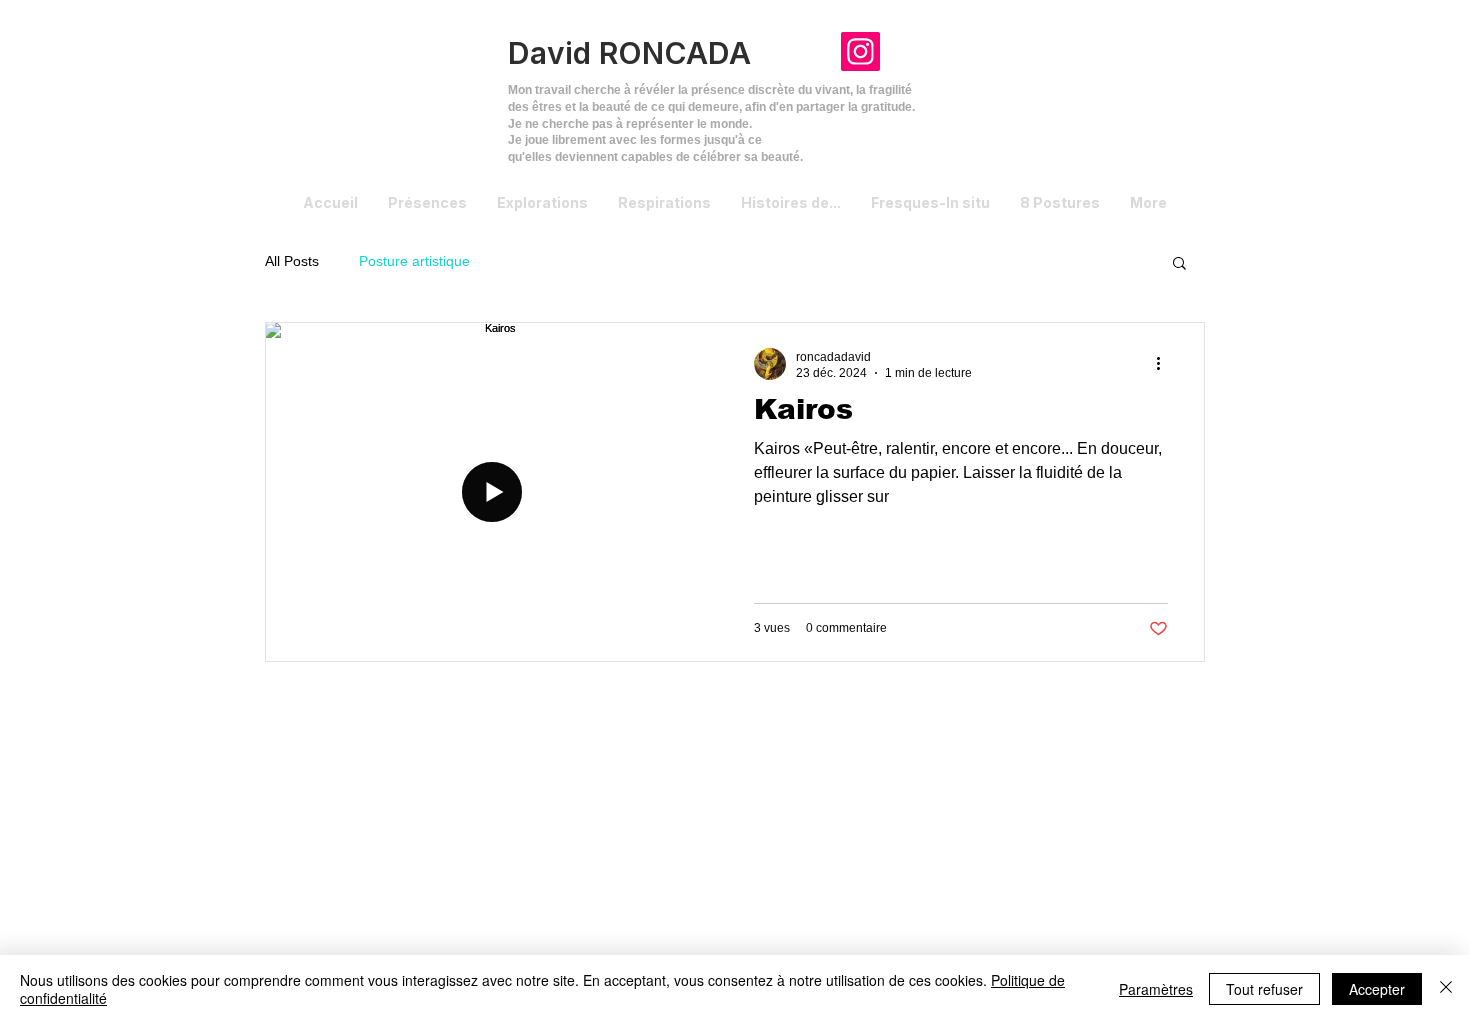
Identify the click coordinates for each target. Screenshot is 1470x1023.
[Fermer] (1446, 989)
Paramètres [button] (1156, 989)
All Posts (292, 261)
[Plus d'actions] (1165, 364)
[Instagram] (860, 51)
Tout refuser (1264, 989)
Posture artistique (414, 261)
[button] (1179, 264)
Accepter (1377, 989)
